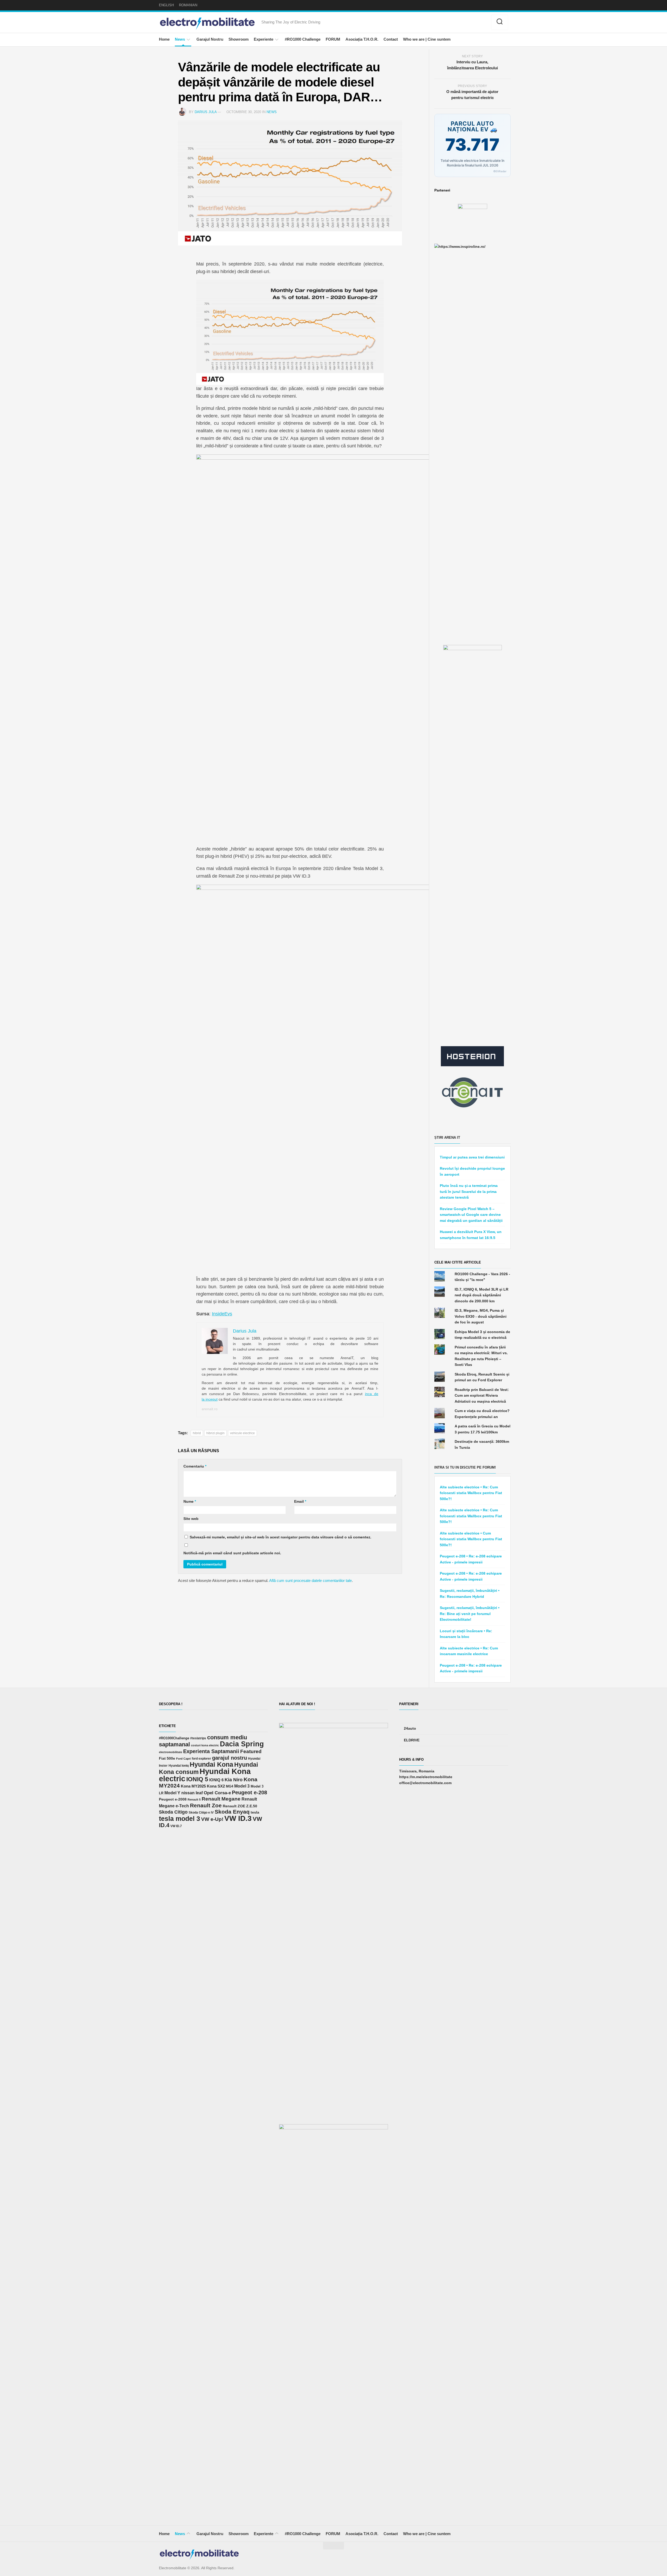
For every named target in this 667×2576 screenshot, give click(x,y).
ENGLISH (166, 5)
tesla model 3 (180, 1819)
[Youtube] (477, 23)
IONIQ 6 (216, 1780)
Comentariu (195, 1466)
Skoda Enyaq (232, 1812)
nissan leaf (192, 1793)
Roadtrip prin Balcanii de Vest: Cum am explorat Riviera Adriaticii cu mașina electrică (482, 1395)
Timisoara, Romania (417, 1771)
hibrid (197, 1433)
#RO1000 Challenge (303, 39)
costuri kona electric (205, 1745)
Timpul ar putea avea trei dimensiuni (472, 1157)
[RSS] (484, 23)
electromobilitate (171, 1752)
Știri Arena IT (447, 1138)
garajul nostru (230, 1758)
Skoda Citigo (173, 1812)
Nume (190, 1501)
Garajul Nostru (210, 39)
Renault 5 (194, 1799)
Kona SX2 (216, 1786)
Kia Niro (234, 1780)
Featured (251, 1751)
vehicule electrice (242, 1433)
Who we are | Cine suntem (427, 39)
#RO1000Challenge (174, 1738)
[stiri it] (472, 1092)
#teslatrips (198, 1738)
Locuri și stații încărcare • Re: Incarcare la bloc (466, 1634)
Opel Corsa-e (217, 1793)
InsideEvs (222, 1314)
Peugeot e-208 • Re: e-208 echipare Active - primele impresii (471, 1559)
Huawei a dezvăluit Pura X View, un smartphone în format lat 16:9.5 (471, 1235)
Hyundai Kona (211, 1764)
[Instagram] (469, 23)
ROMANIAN (188, 5)
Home (164, 39)
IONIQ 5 (197, 1779)
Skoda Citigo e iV (201, 1813)
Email (300, 1501)
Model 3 (242, 1786)
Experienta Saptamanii (211, 1751)
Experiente (264, 39)
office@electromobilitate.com (425, 1783)
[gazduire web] (472, 1056)
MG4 (230, 1786)
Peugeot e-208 (249, 1792)
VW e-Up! (212, 1819)
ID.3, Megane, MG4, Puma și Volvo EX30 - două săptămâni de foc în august (481, 1316)
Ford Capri (183, 1759)
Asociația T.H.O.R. (362, 39)
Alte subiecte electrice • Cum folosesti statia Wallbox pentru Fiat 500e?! (471, 1539)
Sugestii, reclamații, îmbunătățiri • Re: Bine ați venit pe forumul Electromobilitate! (470, 1614)
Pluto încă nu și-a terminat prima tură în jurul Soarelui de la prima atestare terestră (469, 1191)
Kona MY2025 (193, 1786)
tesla (255, 1812)
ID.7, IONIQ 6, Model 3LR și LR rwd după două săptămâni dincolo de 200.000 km (481, 1295)
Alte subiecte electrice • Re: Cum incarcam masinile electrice (469, 1651)
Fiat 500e (167, 1758)
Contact (391, 39)
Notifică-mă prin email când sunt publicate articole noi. (232, 1553)
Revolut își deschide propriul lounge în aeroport (472, 1171)
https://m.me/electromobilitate (426, 1777)
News (180, 39)
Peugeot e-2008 (173, 1799)
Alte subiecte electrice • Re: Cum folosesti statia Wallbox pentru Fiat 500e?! (471, 1493)
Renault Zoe (206, 1805)
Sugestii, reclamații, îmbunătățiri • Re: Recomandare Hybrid (470, 1594)
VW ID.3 (238, 1818)
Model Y (172, 1793)
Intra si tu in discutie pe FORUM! (465, 1467)
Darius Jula (206, 112)
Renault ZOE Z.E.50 (240, 1806)
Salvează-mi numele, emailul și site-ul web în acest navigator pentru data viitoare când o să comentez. (280, 1537)
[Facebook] (461, 23)
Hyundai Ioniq (179, 1765)
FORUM (333, 39)
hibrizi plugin (215, 1433)
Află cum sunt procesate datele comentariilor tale (310, 1580)
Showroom (239, 39)
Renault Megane (221, 1799)
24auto (410, 1728)
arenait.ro (210, 1409)
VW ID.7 (176, 1826)
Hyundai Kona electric (205, 1775)
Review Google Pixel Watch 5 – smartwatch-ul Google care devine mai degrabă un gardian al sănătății (471, 1215)
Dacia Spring (242, 1744)
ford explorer (201, 1759)
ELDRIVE (412, 1740)
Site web (191, 1519)
